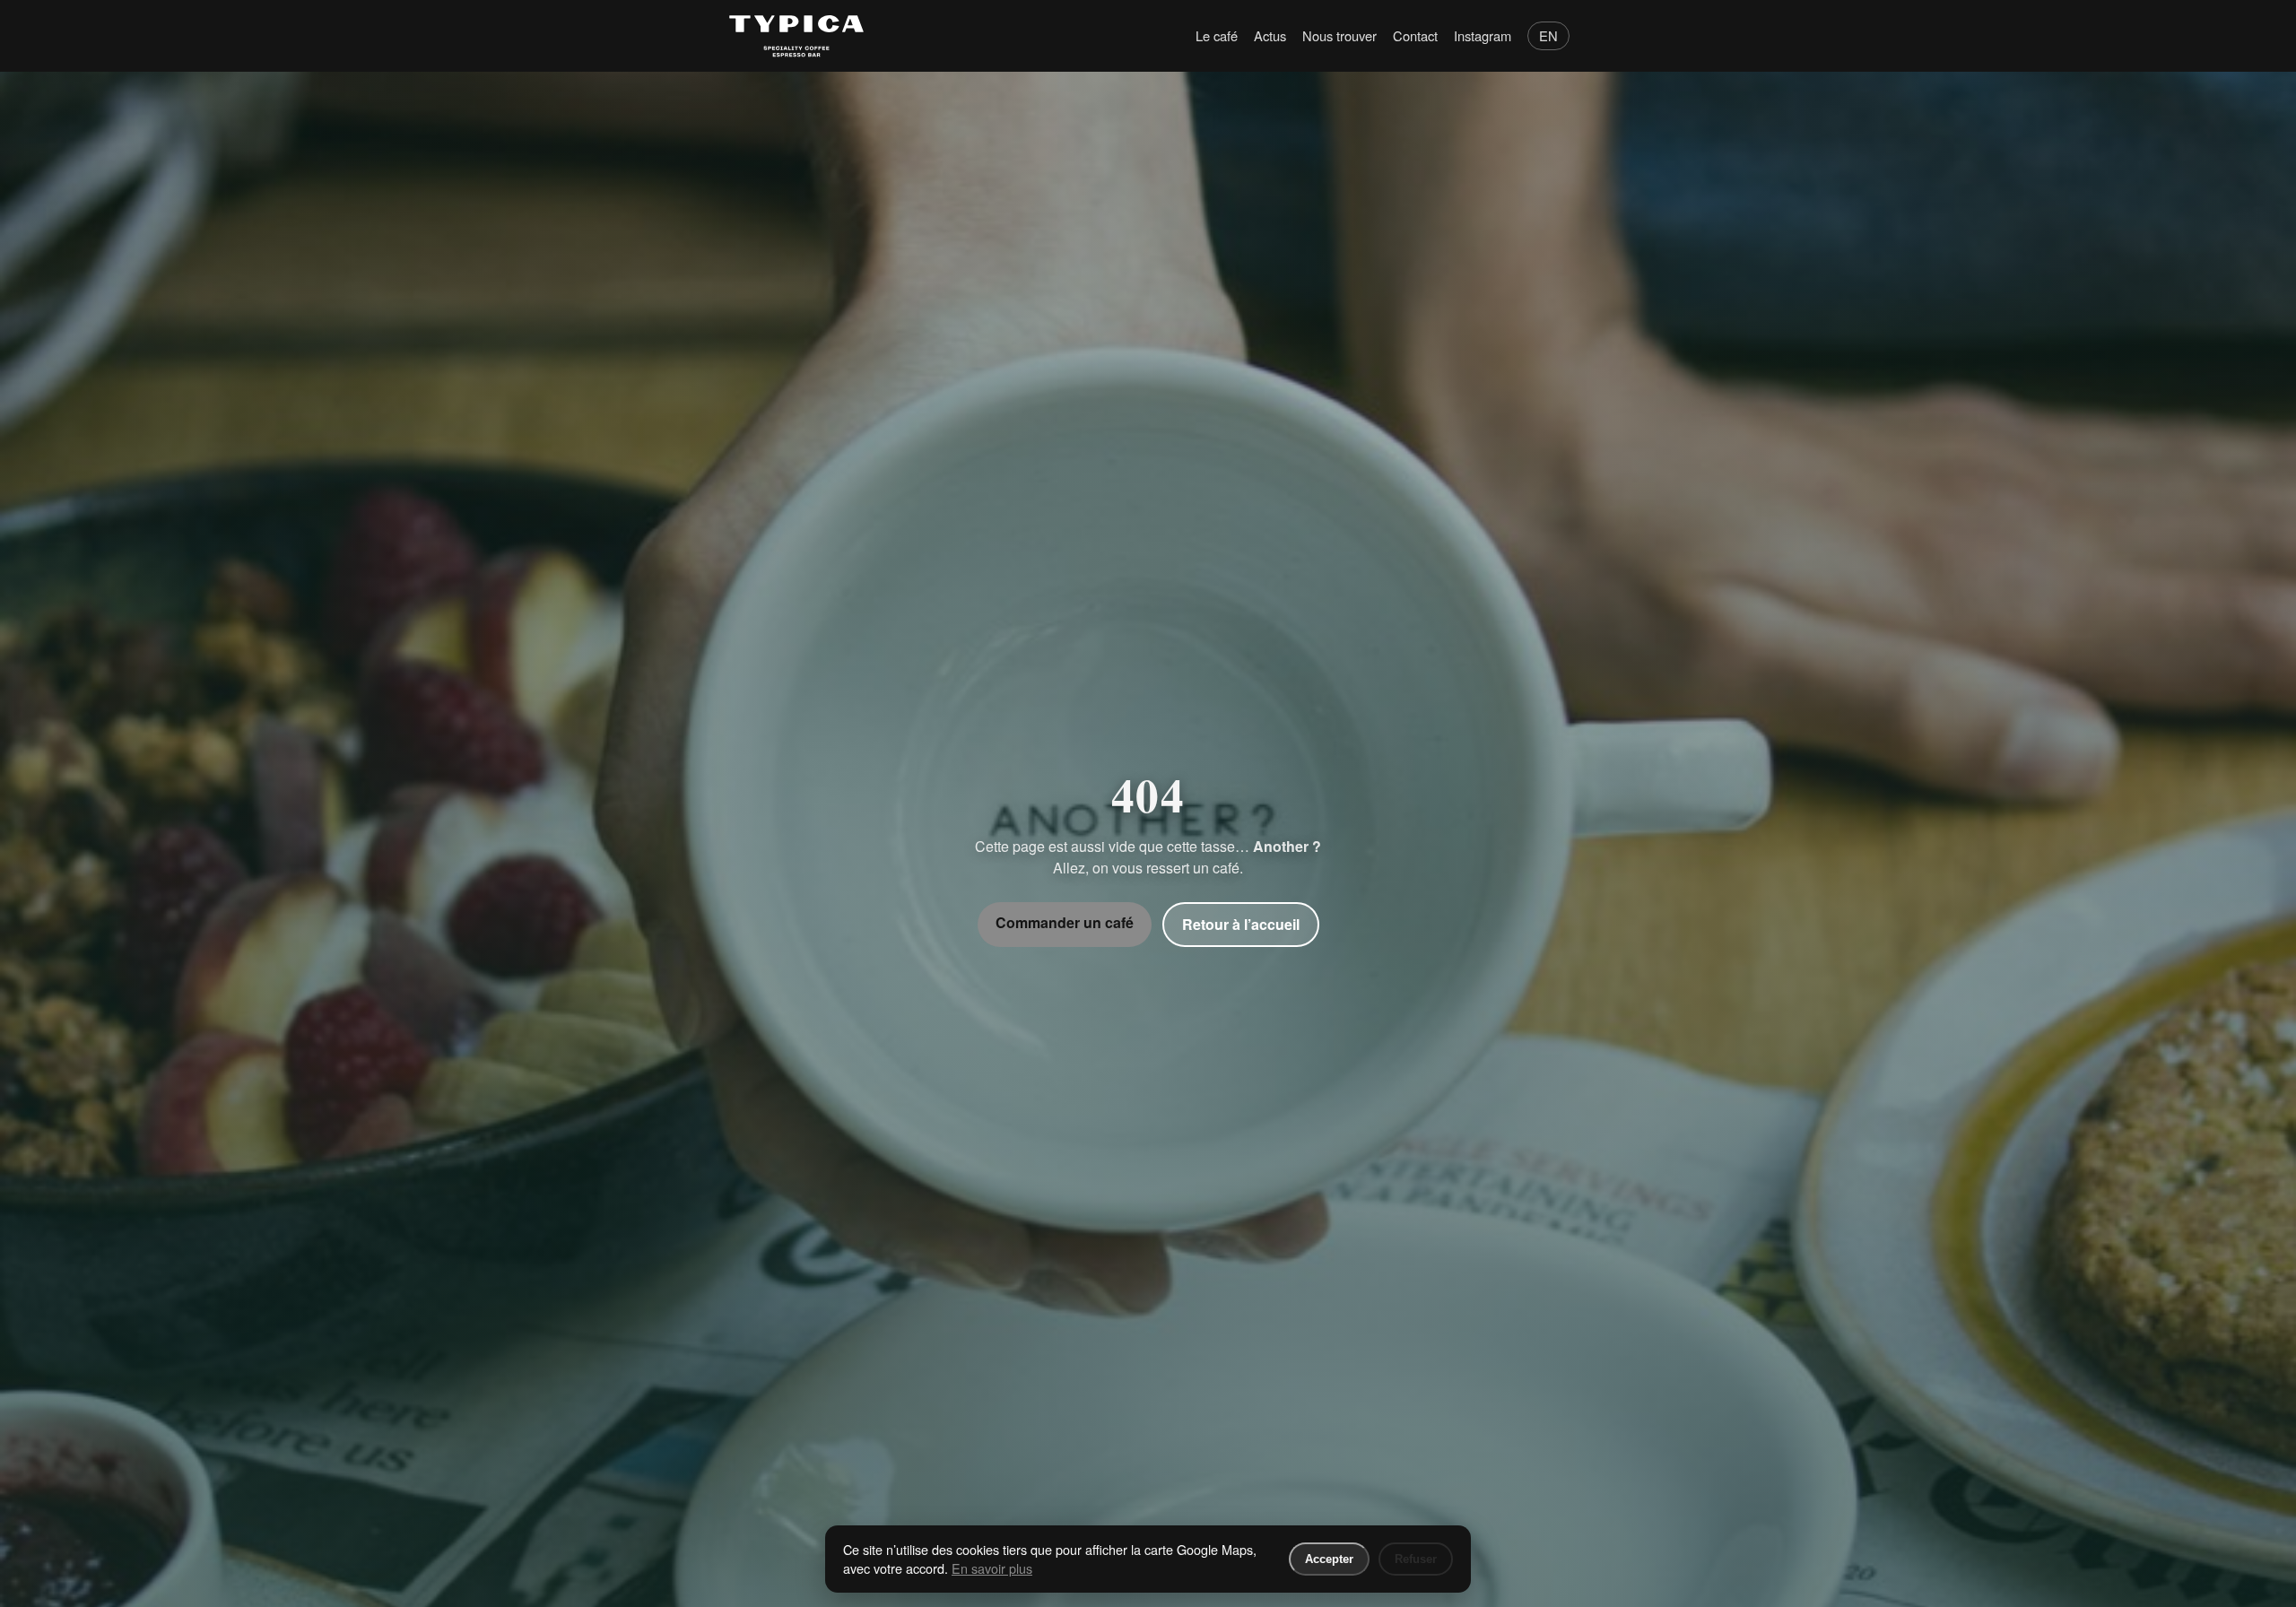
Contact (1415, 35)
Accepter (1329, 1559)
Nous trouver (1339, 35)
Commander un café (1065, 922)
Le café (1217, 35)
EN (1548, 35)
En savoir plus (992, 1568)
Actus (1270, 35)
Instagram (1483, 35)
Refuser (1416, 1559)
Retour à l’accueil (1241, 924)
